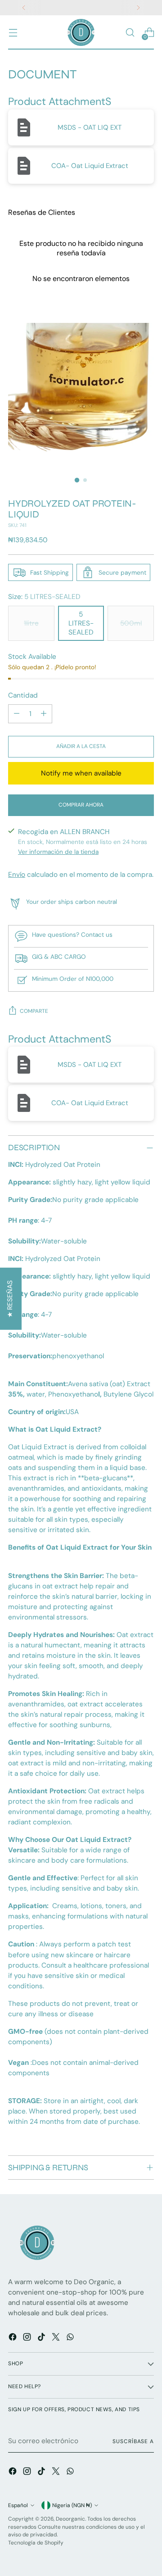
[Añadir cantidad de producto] (44, 714)
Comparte (34, 1011)
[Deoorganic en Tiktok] (42, 2338)
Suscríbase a (133, 2441)
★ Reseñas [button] (10, 1299)
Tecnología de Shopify (36, 2543)
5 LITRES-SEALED (81, 623)
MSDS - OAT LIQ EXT (90, 127)
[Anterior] (24, 8)
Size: (44, 597)
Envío (17, 875)
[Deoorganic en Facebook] (13, 2338)
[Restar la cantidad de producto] (17, 714)
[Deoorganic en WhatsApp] (71, 2338)
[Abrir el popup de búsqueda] (130, 33)
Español (18, 2505)
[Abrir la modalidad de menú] (13, 33)
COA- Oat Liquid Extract (90, 166)
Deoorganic (70, 2519)
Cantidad (23, 695)
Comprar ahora (81, 805)
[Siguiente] (138, 8)
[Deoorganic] (81, 32)
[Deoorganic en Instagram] (28, 2338)
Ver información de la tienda (58, 852)
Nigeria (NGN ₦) (72, 2505)
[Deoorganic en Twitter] (57, 2338)
